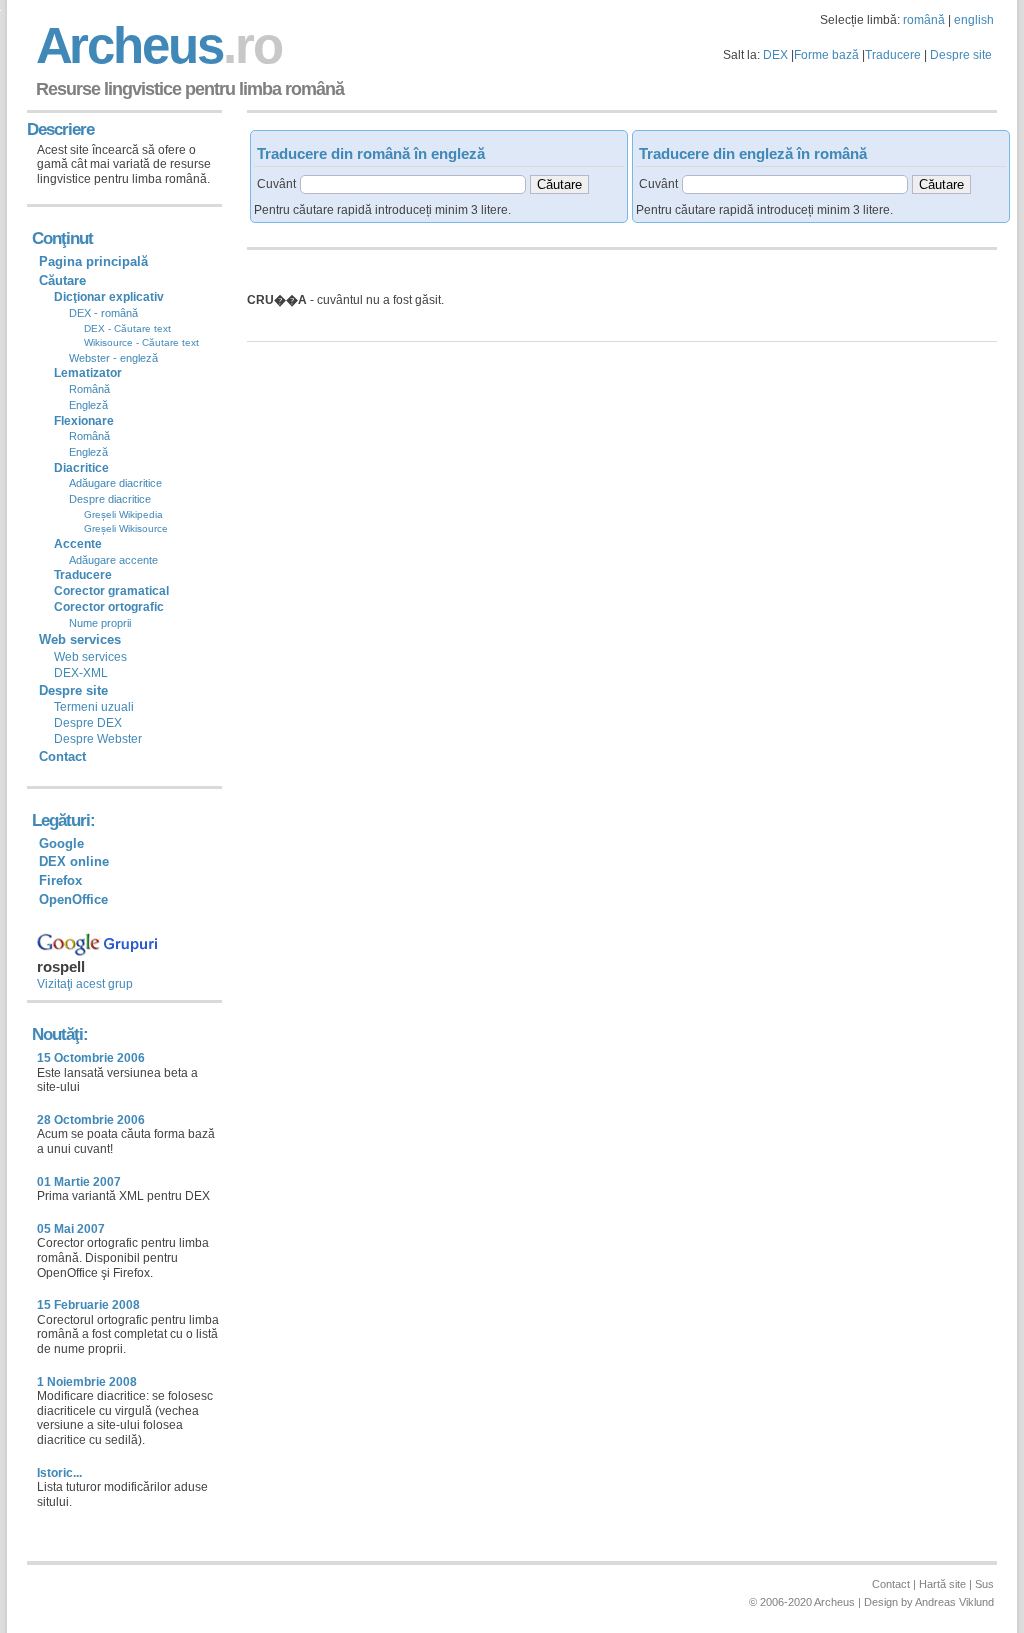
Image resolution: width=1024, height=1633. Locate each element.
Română (89, 389)
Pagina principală (93, 261)
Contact (62, 756)
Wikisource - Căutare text (141, 342)
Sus (984, 1584)
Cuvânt (276, 184)
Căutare (62, 280)
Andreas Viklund (954, 1602)
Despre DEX (88, 723)
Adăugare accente (113, 560)
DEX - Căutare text (127, 328)
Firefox (60, 880)
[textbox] (413, 184)
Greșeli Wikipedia (123, 514)
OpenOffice (73, 899)
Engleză (88, 405)
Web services (90, 657)
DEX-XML (81, 673)
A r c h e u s (156, 45)
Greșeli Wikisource (126, 528)
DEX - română (103, 313)
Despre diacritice (110, 499)
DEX (775, 55)
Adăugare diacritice (115, 483)
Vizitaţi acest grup (85, 984)
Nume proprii (100, 623)
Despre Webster (98, 739)
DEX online (74, 861)
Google (61, 843)
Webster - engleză (113, 358)
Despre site (961, 55)
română (924, 20)
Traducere (893, 55)
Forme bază (826, 55)
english (974, 20)
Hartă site (942, 1584)
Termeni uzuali (94, 707)
